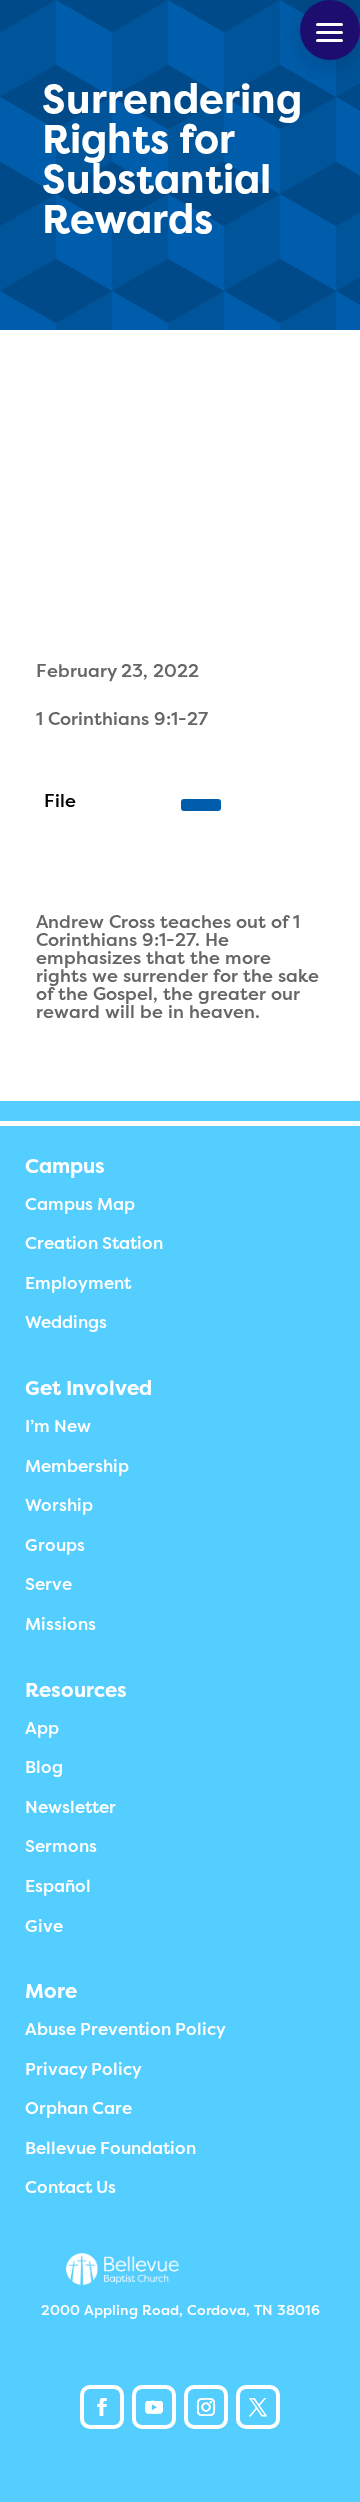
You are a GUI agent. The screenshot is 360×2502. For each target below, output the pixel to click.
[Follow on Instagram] (206, 2407)
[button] (330, 30)
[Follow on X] (258, 2407)
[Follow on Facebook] (102, 2407)
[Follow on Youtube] (154, 2407)
